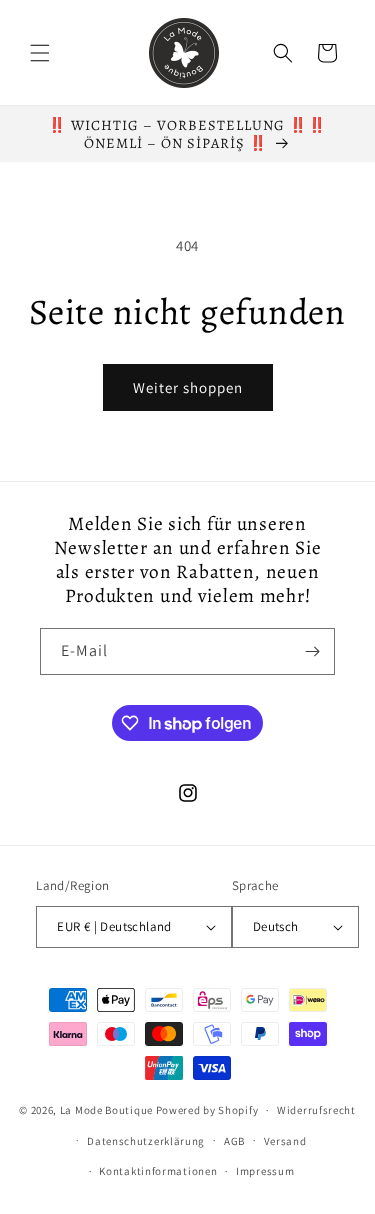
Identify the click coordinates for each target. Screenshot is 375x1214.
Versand (285, 1141)
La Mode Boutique (106, 1110)
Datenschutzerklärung (146, 1141)
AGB (234, 1141)
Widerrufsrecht (316, 1110)
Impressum (265, 1171)
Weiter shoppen (188, 387)
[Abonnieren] (312, 651)
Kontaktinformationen (158, 1171)
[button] (40, 53)
